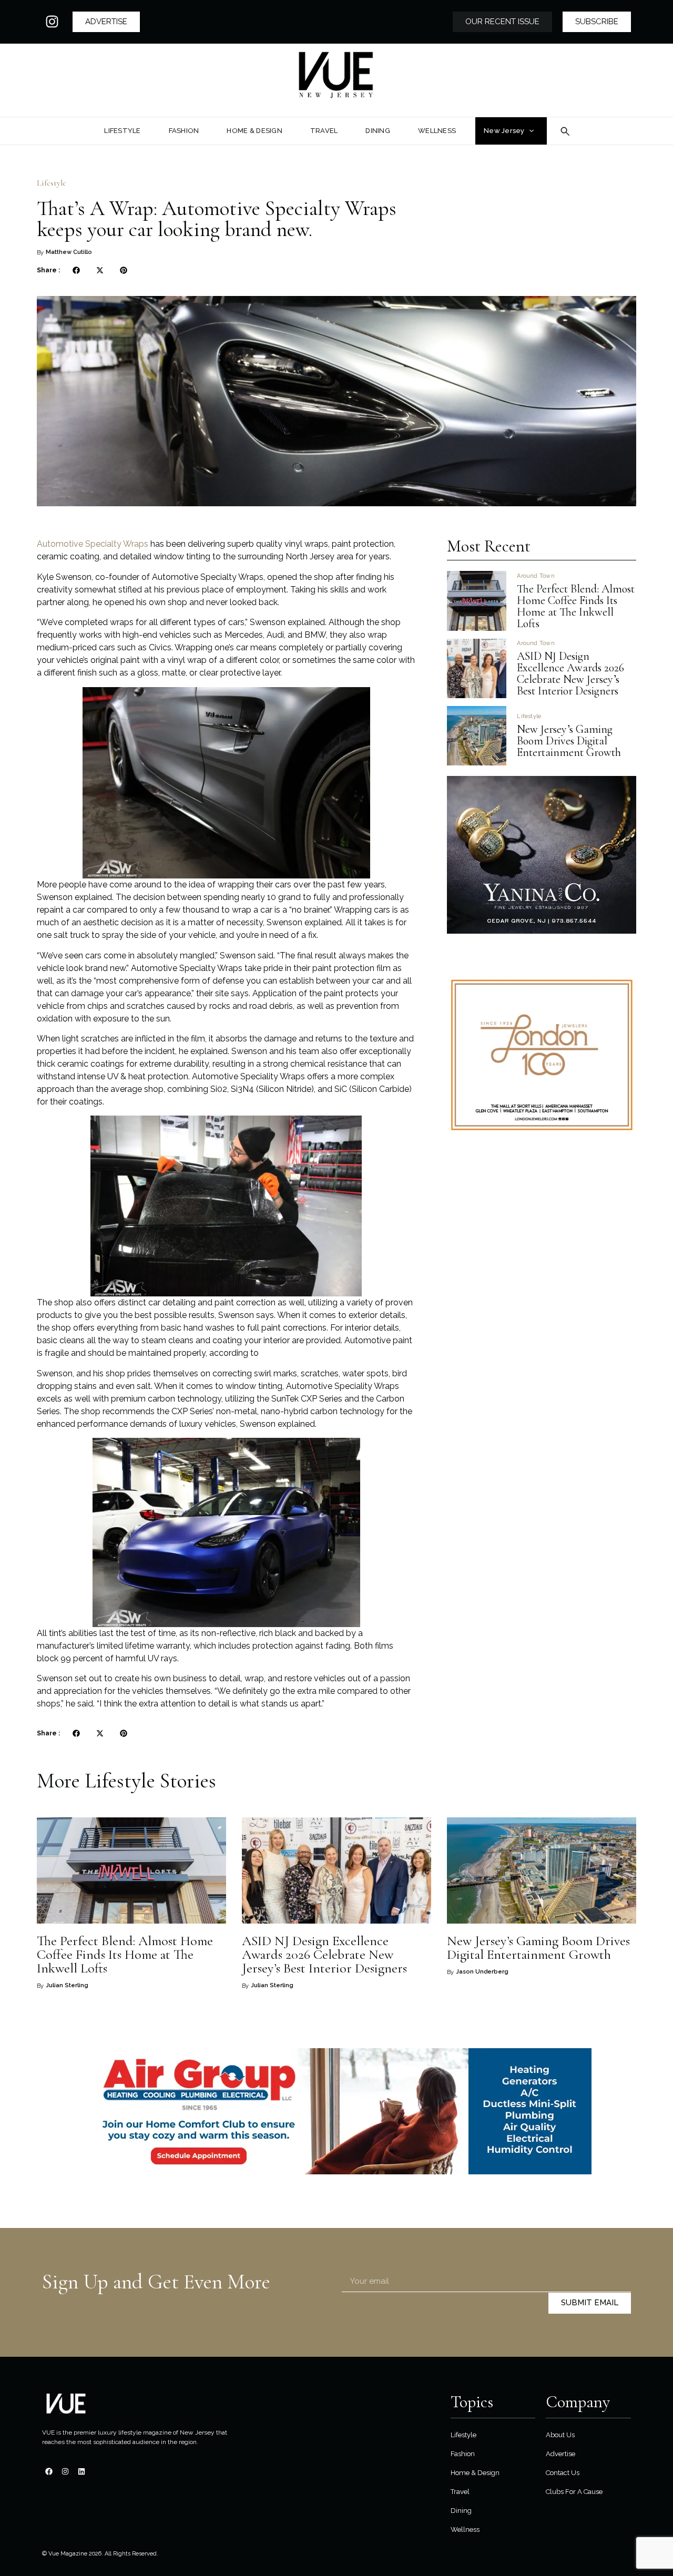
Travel (460, 2492)
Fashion (463, 2454)
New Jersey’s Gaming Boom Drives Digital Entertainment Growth (570, 741)
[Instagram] (52, 22)
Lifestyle (52, 183)
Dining (461, 2511)
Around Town (536, 576)
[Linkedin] (81, 2471)
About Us (560, 2435)
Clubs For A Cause (574, 2492)
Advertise (560, 2454)
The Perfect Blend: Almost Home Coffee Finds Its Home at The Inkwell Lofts (576, 606)
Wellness (465, 2529)
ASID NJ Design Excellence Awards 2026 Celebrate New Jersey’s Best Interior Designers (570, 673)
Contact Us (563, 2473)
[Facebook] (49, 2471)
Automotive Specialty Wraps (93, 544)
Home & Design (475, 2473)
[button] (76, 270)
